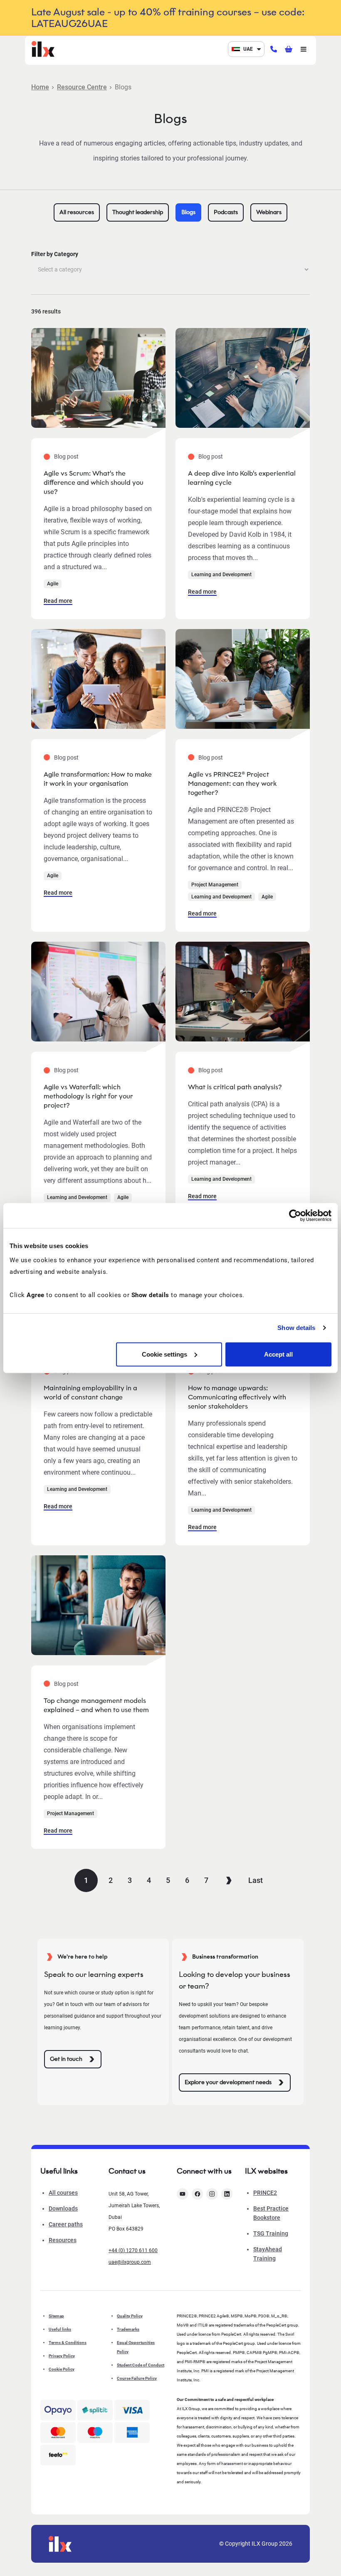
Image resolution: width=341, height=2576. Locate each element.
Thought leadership (138, 212)
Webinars (269, 212)
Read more (58, 601)
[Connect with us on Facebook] (198, 2194)
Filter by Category (55, 254)
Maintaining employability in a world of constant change (90, 1393)
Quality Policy (130, 2316)
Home (40, 87)
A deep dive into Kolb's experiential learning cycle (242, 478)
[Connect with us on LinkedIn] (227, 2194)
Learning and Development (221, 575)
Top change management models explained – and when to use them (96, 1705)
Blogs (188, 212)
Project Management (215, 885)
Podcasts (226, 212)
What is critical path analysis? (235, 1087)
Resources (63, 2240)
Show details (296, 1328)
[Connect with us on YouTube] (183, 2194)
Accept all (278, 1354)
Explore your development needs (228, 2082)
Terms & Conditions (68, 2343)
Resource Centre (82, 87)
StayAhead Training (268, 2254)
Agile (53, 584)
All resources (77, 212)
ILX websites (266, 2171)
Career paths (66, 2224)
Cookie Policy (62, 2369)
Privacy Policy (62, 2356)
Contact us (127, 2171)
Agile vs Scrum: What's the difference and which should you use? (94, 482)
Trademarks (128, 2329)
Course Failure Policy (137, 2378)
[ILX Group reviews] (58, 2455)
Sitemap (56, 2316)
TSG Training (271, 2233)
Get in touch (66, 2059)
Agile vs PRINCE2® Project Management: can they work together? (232, 783)
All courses (63, 2193)
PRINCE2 (265, 2193)
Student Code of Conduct (141, 2365)
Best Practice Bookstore (271, 2213)
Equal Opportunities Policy (136, 2347)
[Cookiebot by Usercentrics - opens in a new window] (295, 1216)
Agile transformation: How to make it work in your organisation (98, 779)
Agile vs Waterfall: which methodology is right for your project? (88, 1096)
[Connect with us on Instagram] (212, 2194)
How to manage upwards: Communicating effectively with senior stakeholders (237, 1397)
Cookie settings (164, 1354)
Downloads (63, 2208)
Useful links (60, 2329)
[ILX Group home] (43, 48)
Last (256, 1880)
